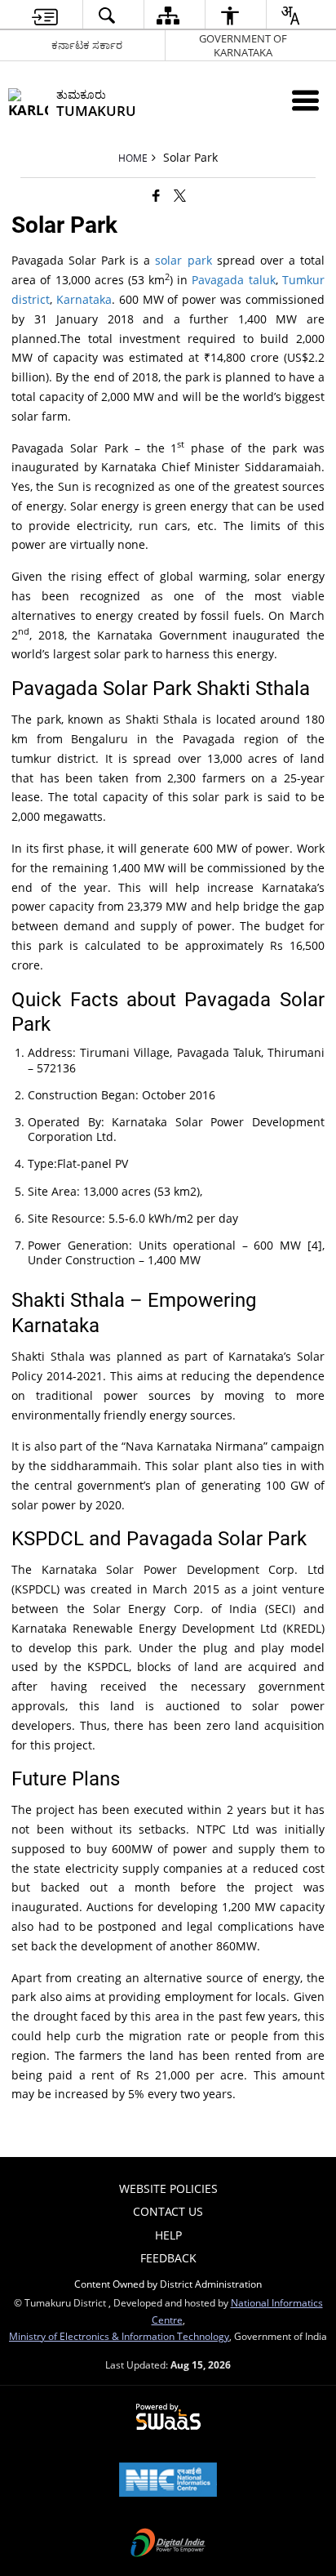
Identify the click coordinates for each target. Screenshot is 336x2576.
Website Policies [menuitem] (168, 2188)
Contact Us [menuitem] (168, 2211)
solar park (183, 260)
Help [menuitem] (168, 2235)
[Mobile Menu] (305, 100)
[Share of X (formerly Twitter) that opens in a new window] (180, 195)
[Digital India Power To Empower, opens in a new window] (168, 2544)
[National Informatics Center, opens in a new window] (168, 2481)
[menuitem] (45, 15)
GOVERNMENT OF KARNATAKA (243, 45)
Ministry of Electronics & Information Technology (119, 2336)
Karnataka (84, 299)
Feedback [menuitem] (168, 2258)
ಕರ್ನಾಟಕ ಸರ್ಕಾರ (87, 45)
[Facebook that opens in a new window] (156, 195)
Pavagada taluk (233, 280)
